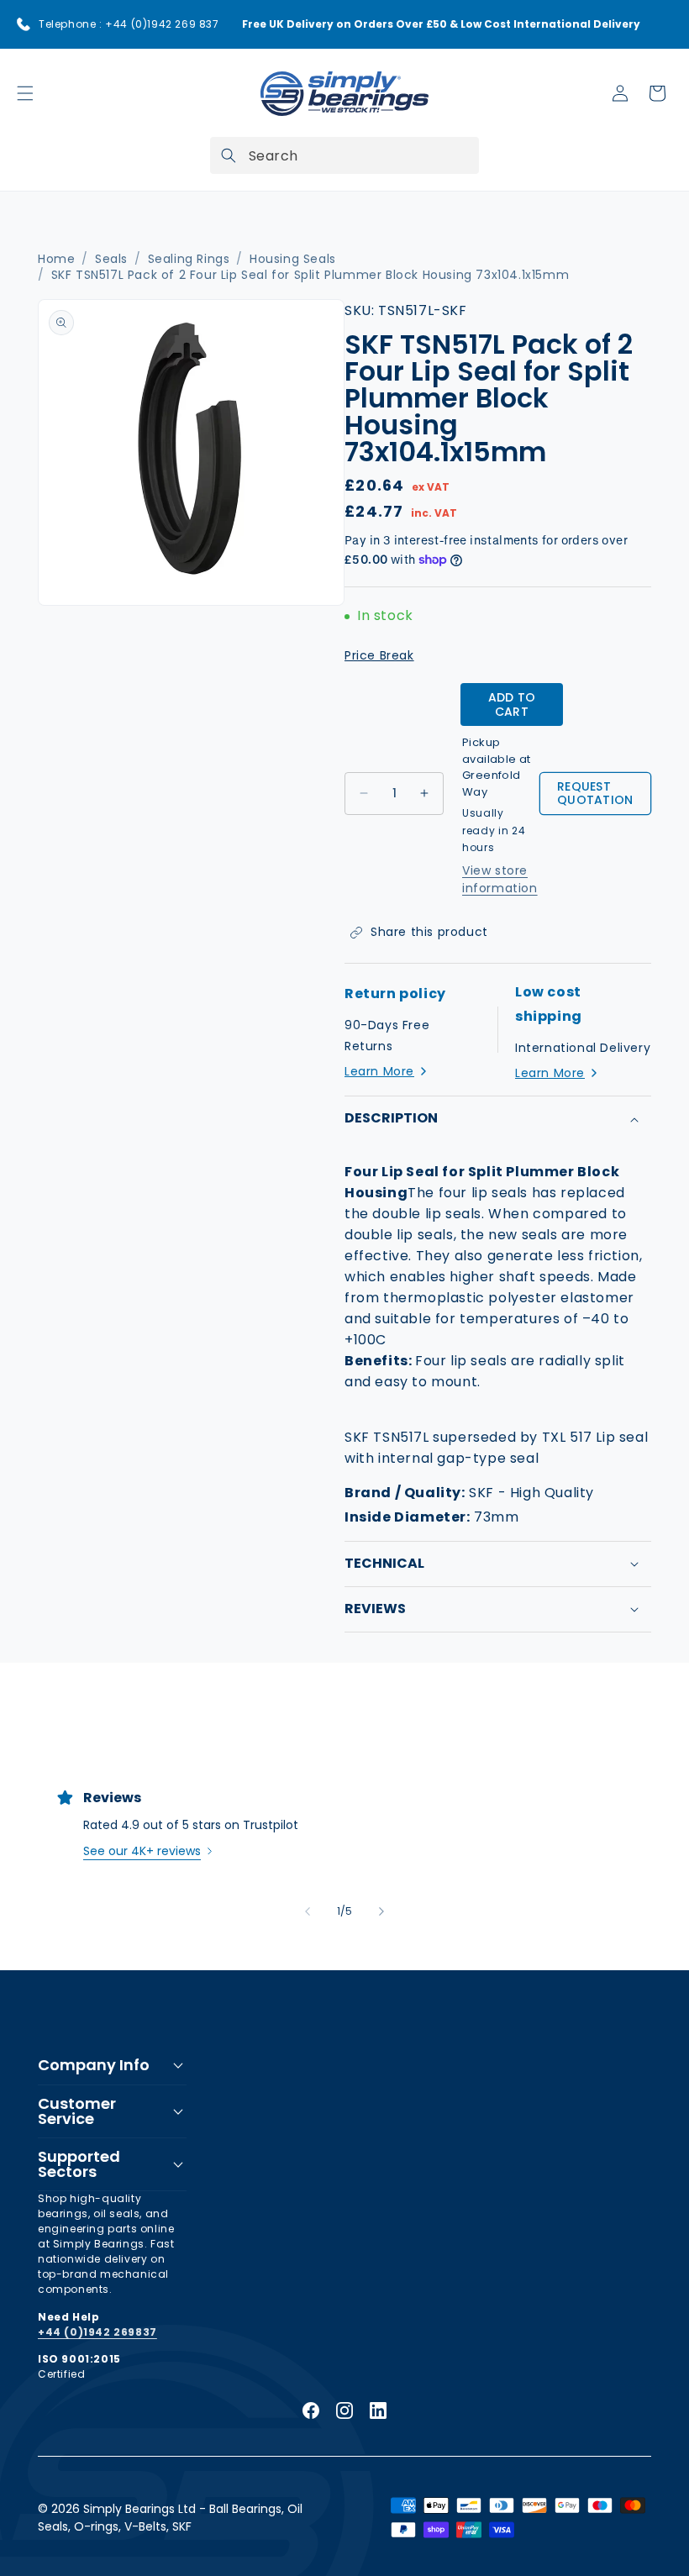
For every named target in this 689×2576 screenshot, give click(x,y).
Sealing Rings (189, 259)
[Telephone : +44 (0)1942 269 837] (24, 24)
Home (56, 259)
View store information (500, 879)
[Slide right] (381, 1911)
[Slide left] (308, 1911)
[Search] (229, 155)
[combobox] (344, 155)
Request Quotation (595, 794)
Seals (111, 259)
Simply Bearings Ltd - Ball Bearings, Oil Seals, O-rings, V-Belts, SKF (170, 2518)
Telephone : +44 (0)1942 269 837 (129, 24)
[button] (25, 93)
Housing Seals (293, 259)
